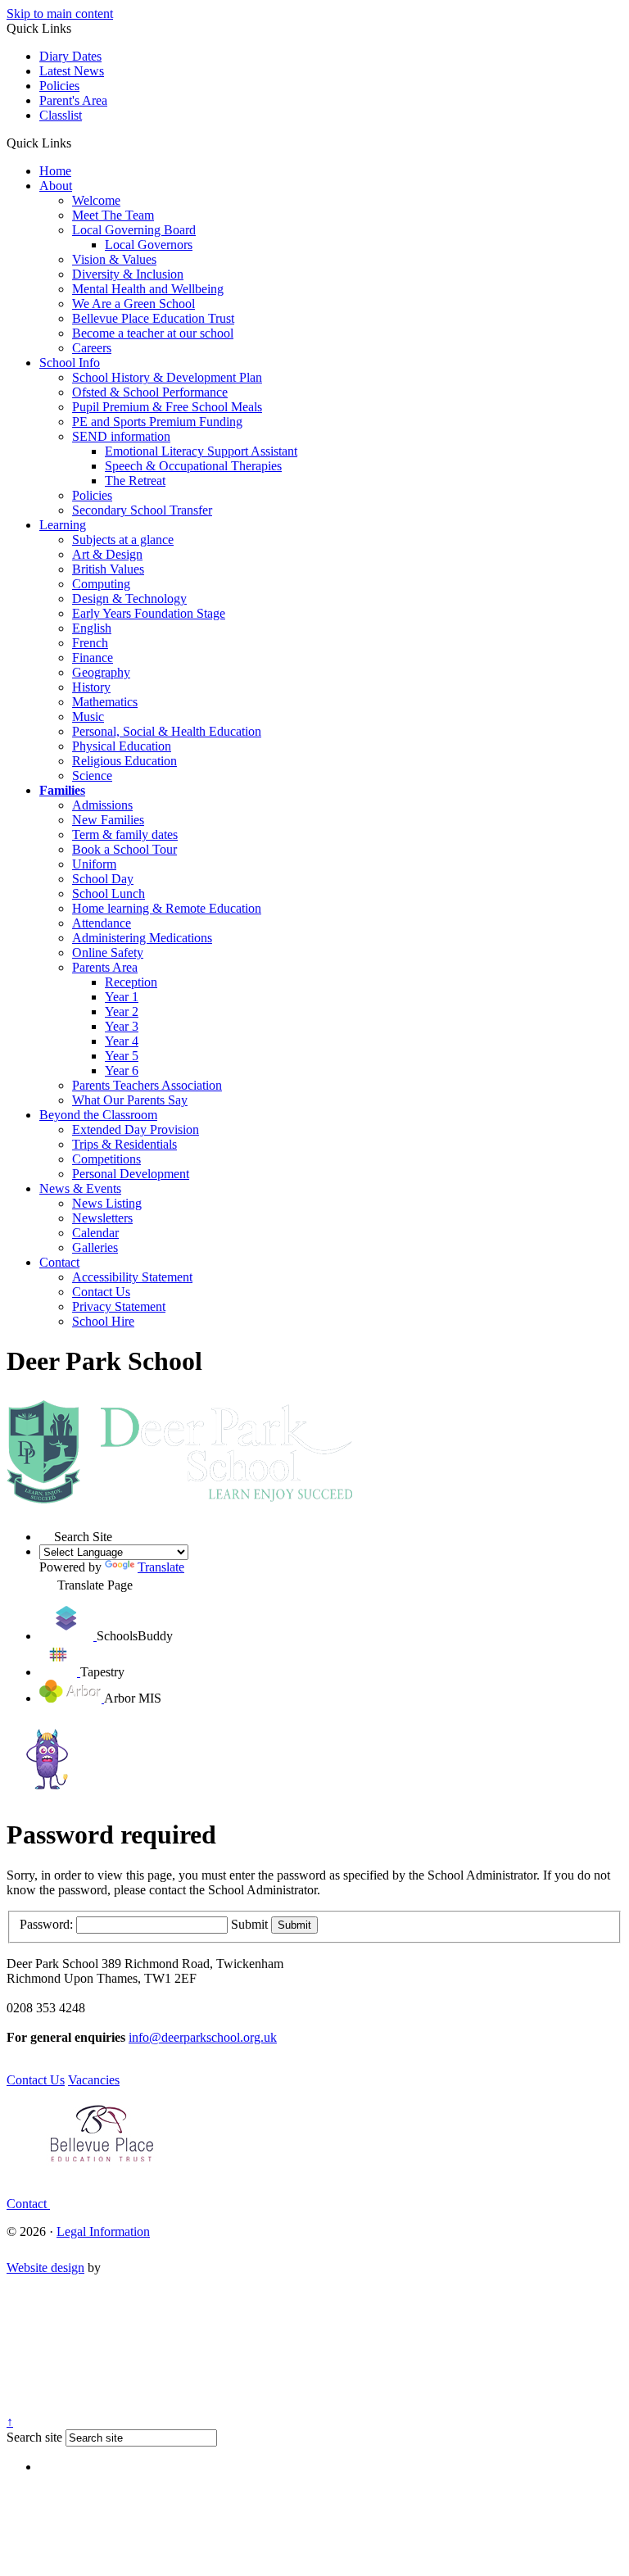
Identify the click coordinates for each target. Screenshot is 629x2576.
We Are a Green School (133, 304)
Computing (101, 584)
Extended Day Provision (136, 1129)
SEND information (121, 436)
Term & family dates (125, 834)
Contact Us (101, 1292)
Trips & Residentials (124, 1144)
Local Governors (149, 245)
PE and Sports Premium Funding (157, 422)
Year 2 (122, 1011)
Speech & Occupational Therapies (193, 466)
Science (92, 776)
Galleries (95, 1247)
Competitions (106, 1159)
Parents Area (105, 967)
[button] (77, 143)
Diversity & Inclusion (128, 274)
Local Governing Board (134, 230)
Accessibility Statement (132, 1277)
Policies (59, 86)
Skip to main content (60, 14)
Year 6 (122, 1070)
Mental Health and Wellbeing (148, 289)
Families (62, 790)
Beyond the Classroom (98, 1115)
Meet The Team (113, 215)
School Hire (103, 1321)
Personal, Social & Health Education (167, 731)
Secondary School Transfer (142, 510)
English (92, 628)
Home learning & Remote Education (167, 908)
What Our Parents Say (130, 1100)
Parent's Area (73, 100)
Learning (63, 525)
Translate (161, 1567)
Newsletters (102, 1218)
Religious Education (124, 761)
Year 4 (122, 1041)
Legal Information (103, 2231)
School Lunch (109, 893)
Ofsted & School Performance (150, 392)
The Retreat (135, 481)
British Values (108, 569)
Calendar (95, 1233)
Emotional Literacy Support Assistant (201, 451)
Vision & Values (114, 259)
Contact (59, 1262)
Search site (34, 2437)
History (91, 687)
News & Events (80, 1188)
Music (88, 717)
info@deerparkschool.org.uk (203, 2037)
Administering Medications (142, 938)
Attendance (102, 923)
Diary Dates (70, 56)
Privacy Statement (119, 1306)
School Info (70, 363)
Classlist (61, 115)
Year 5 (122, 1056)
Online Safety (108, 952)
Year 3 (122, 1026)
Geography (101, 672)
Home (55, 171)
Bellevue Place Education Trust (153, 318)
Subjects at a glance (123, 540)
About (56, 186)
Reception (131, 982)
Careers (92, 348)
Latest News (72, 71)
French (90, 643)
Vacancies (94, 2080)
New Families (108, 820)
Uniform (94, 864)
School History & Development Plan (167, 377)
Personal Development (131, 1174)
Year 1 (122, 997)
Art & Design (107, 554)
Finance (93, 658)
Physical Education (122, 746)
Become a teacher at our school (153, 333)
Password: (46, 1924)
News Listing (107, 1203)
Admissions (102, 805)
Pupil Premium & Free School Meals (167, 407)
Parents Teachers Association (147, 1085)
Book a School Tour (124, 849)
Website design (45, 2268)
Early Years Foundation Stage (149, 613)
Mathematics (105, 702)
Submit (249, 1924)
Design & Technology (129, 599)
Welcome (96, 200)
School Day (103, 879)
